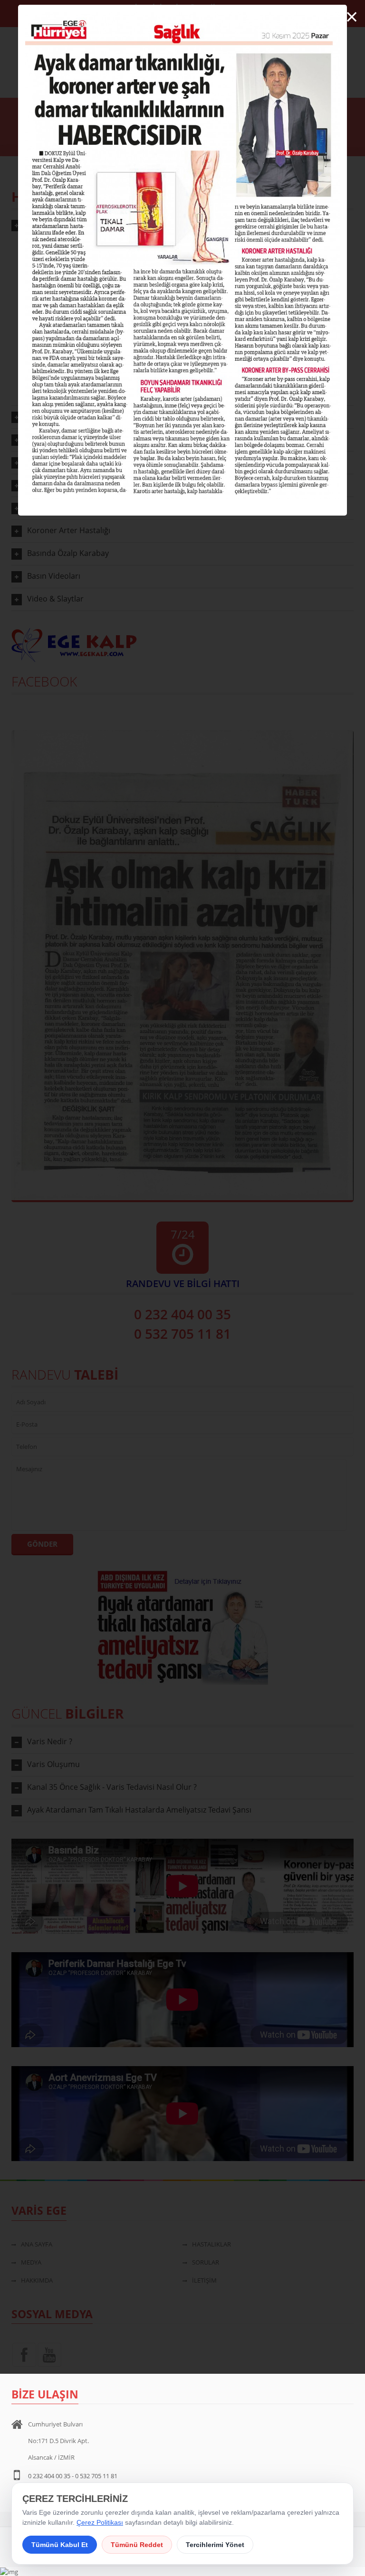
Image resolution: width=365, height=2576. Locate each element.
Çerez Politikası (100, 2522)
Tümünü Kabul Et (60, 2545)
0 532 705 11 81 (96, 2476)
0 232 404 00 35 (49, 2476)
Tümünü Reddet (137, 2545)
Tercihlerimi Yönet (215, 2545)
